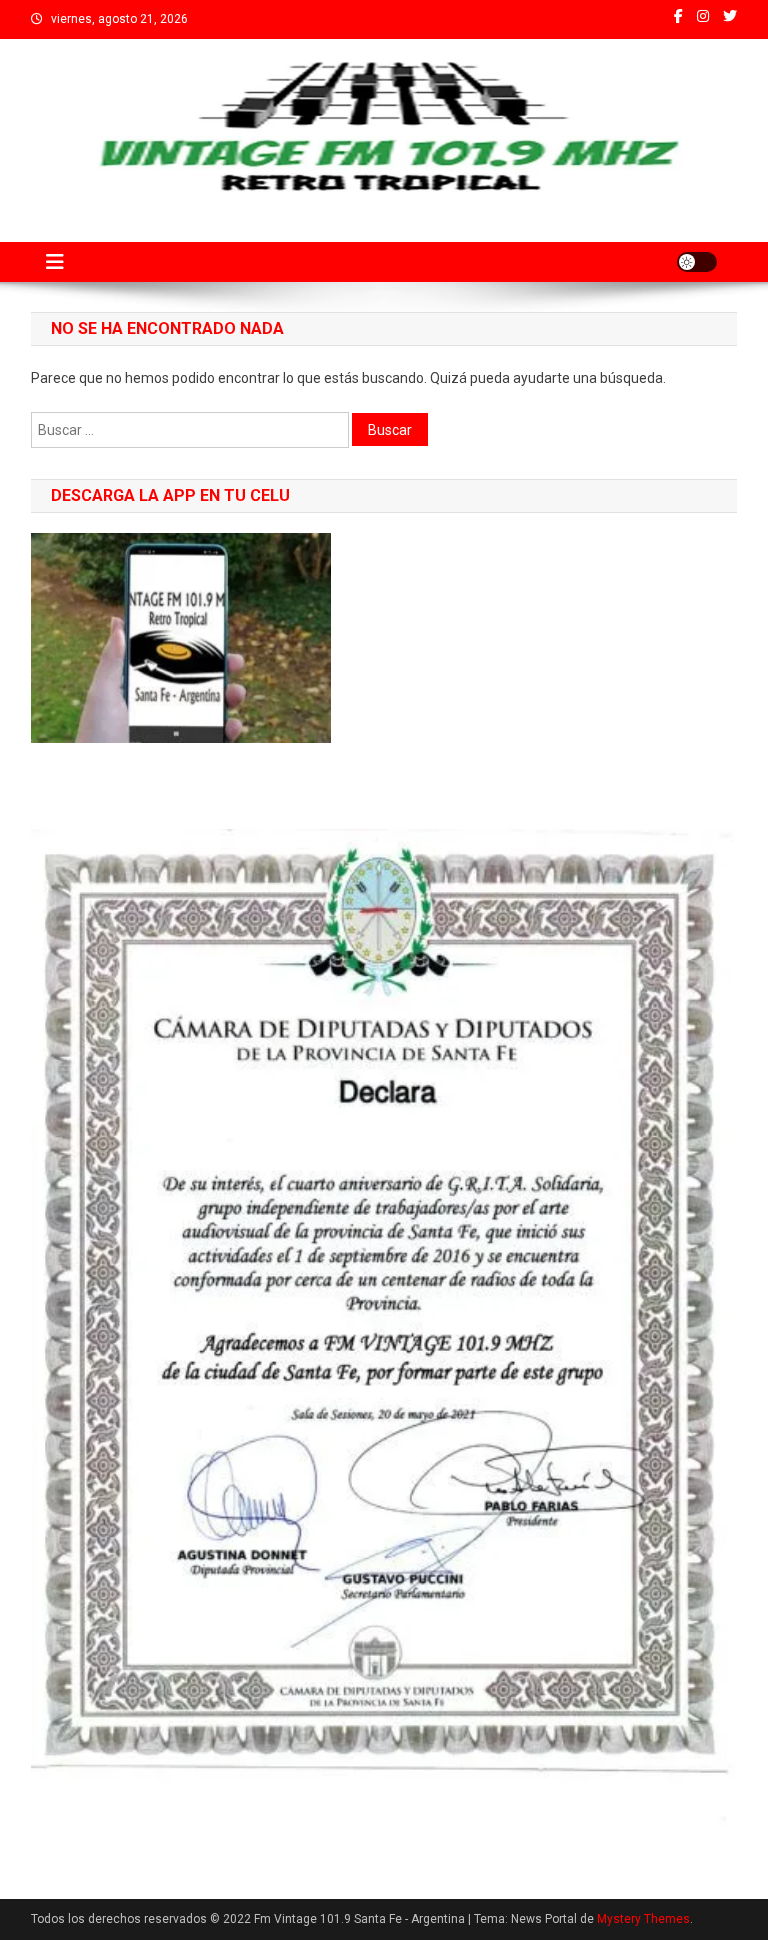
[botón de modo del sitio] (697, 262)
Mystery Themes (643, 1919)
